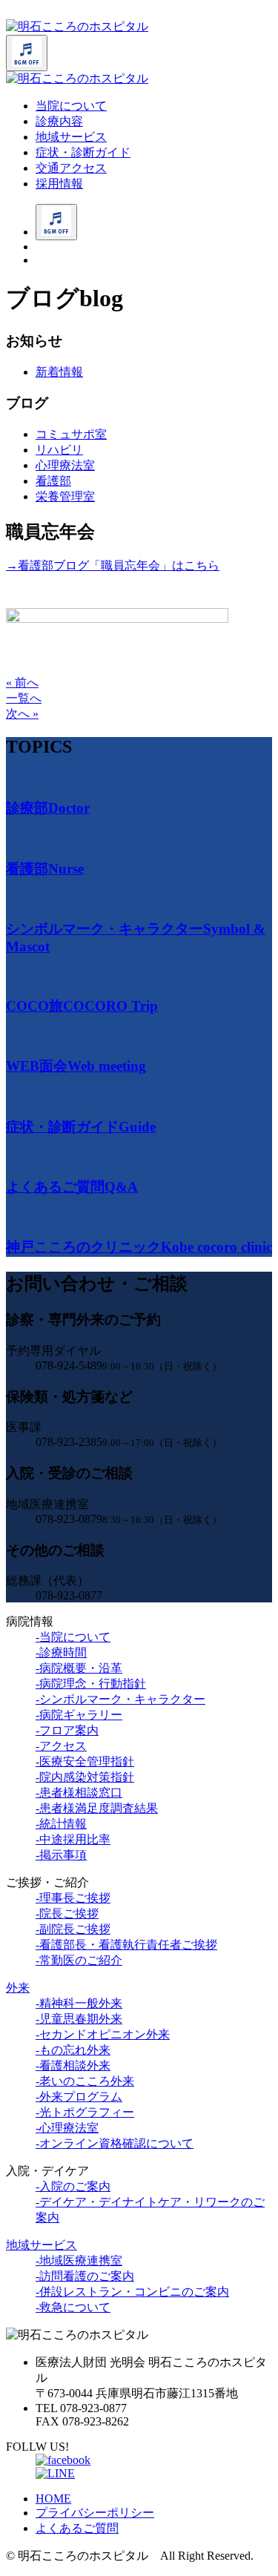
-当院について (73, 1637)
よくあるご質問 (77, 2528)
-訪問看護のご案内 (85, 2276)
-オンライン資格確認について (115, 2143)
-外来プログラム (79, 2097)
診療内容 (59, 121)
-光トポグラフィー (85, 2112)
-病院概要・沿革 (79, 1668)
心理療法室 (65, 465)
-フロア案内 (67, 1730)
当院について (71, 106)
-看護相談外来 (73, 2065)
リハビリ (59, 450)
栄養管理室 (65, 496)
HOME (53, 2499)
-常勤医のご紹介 (79, 1960)
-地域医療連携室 (79, 2260)
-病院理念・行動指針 (91, 1684)
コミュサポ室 (71, 434)
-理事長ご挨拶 (73, 1898)
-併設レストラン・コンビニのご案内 (132, 2292)
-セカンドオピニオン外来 (103, 2034)
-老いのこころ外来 (85, 2081)
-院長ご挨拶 (67, 1913)
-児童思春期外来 (79, 2019)
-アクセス (61, 1746)
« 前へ (22, 683)
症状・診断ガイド (83, 152)
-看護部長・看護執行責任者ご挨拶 (126, 1945)
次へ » (22, 714)
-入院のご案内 (73, 2186)
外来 (18, 1988)
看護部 (53, 481)
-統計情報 (61, 1824)
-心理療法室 (67, 2128)
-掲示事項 (61, 1855)
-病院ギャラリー (79, 1715)
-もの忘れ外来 (73, 2050)
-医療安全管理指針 (85, 1761)
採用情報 (59, 184)
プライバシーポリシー (95, 2513)
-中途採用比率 (73, 1839)
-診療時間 (61, 1652)
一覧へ (24, 698)
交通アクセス (71, 168)
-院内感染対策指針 (85, 1777)
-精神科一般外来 (79, 2003)
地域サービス (71, 137)
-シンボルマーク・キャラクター (120, 1699)
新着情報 (59, 372)
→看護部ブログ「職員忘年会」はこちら (113, 565)
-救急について (73, 2307)
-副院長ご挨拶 (73, 1929)
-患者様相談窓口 (79, 1793)
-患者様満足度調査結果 (97, 1808)
